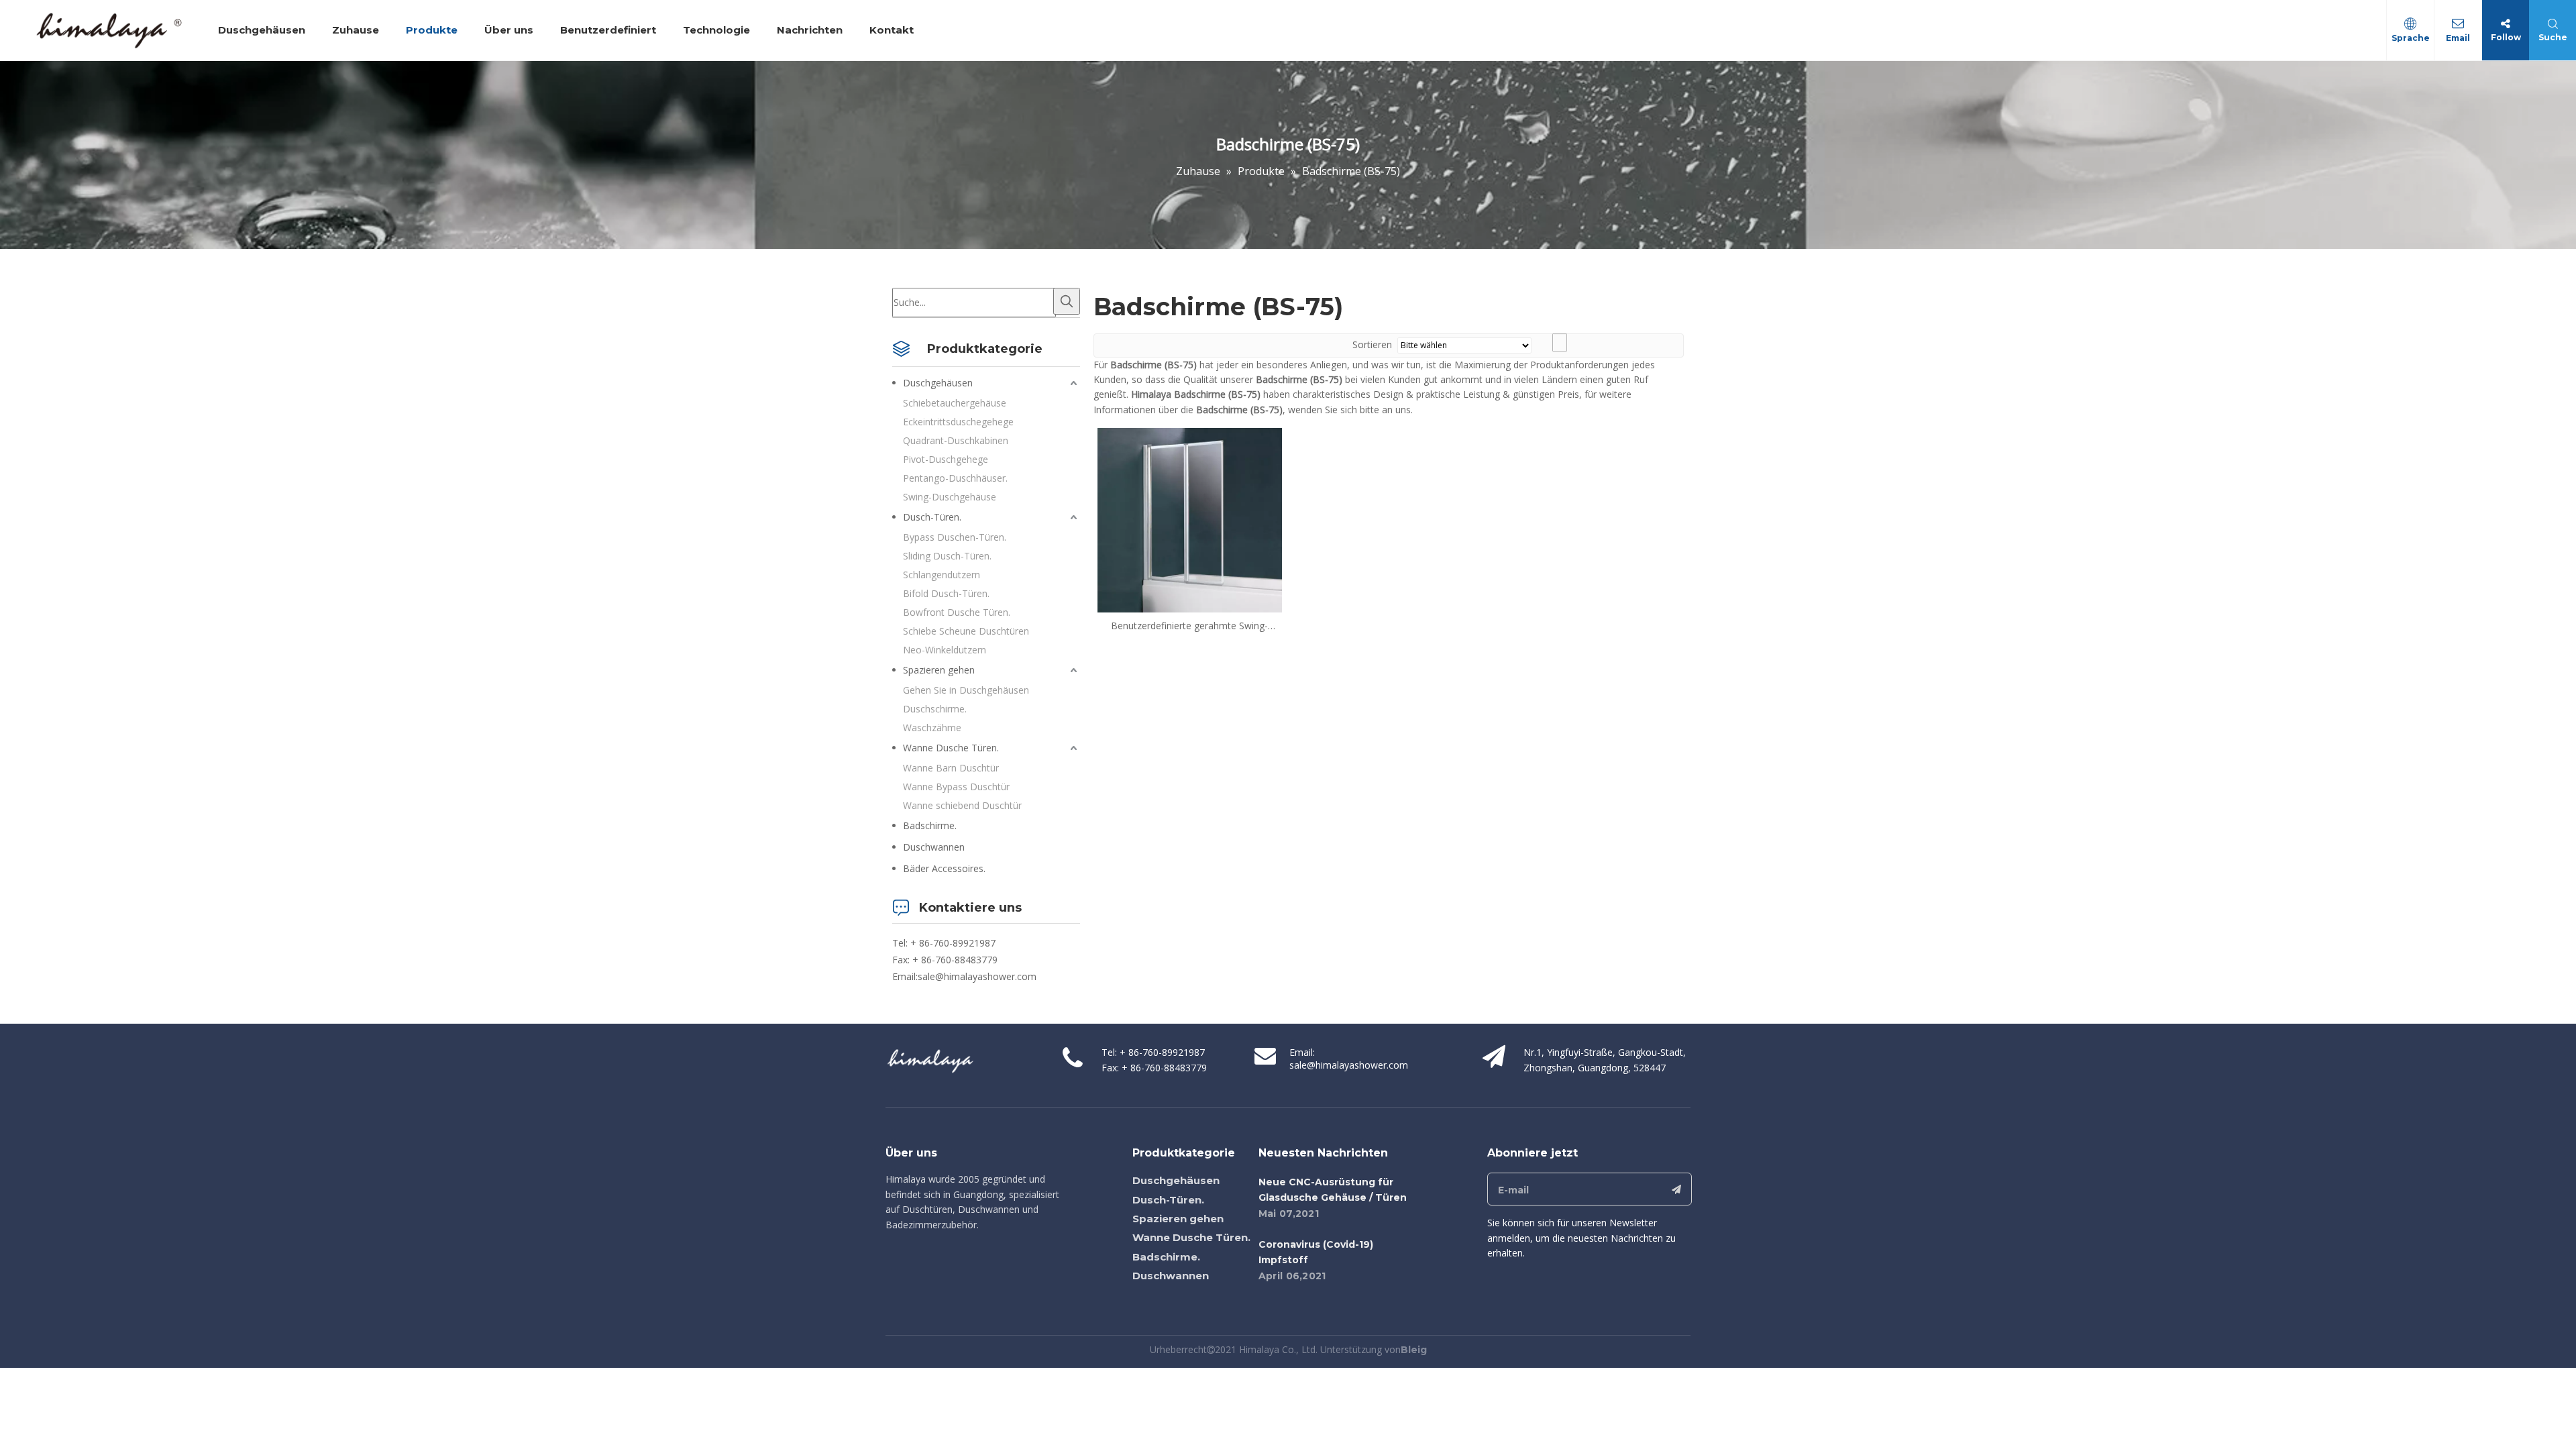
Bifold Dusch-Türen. (946, 593)
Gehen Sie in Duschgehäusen (966, 690)
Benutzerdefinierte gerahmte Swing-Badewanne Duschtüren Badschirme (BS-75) (1189, 626)
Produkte (432, 30)
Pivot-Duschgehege (946, 459)
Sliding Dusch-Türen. (947, 556)
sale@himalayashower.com (977, 976)
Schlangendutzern (942, 575)
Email (2458, 38)
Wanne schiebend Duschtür (962, 805)
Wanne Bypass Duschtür (956, 787)
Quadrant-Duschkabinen (956, 440)
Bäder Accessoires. (944, 868)
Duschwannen (934, 847)
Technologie (716, 30)
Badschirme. (930, 825)
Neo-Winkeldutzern (945, 650)
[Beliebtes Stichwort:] (1067, 301)
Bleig (1414, 1350)
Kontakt (892, 30)
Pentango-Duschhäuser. (955, 478)
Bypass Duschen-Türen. (955, 537)
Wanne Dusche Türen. (951, 748)
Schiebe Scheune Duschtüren (966, 631)
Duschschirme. (935, 709)
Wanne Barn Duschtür (951, 768)
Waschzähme (932, 728)
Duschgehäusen (262, 30)
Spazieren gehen (939, 670)
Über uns (509, 30)
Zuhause (356, 30)
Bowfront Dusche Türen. (957, 612)
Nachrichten (810, 30)
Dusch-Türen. (932, 517)
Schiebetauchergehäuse (955, 403)
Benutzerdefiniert (608, 30)
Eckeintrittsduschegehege (958, 422)
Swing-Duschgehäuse (950, 497)
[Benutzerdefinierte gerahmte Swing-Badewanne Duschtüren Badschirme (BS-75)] (1190, 519)
